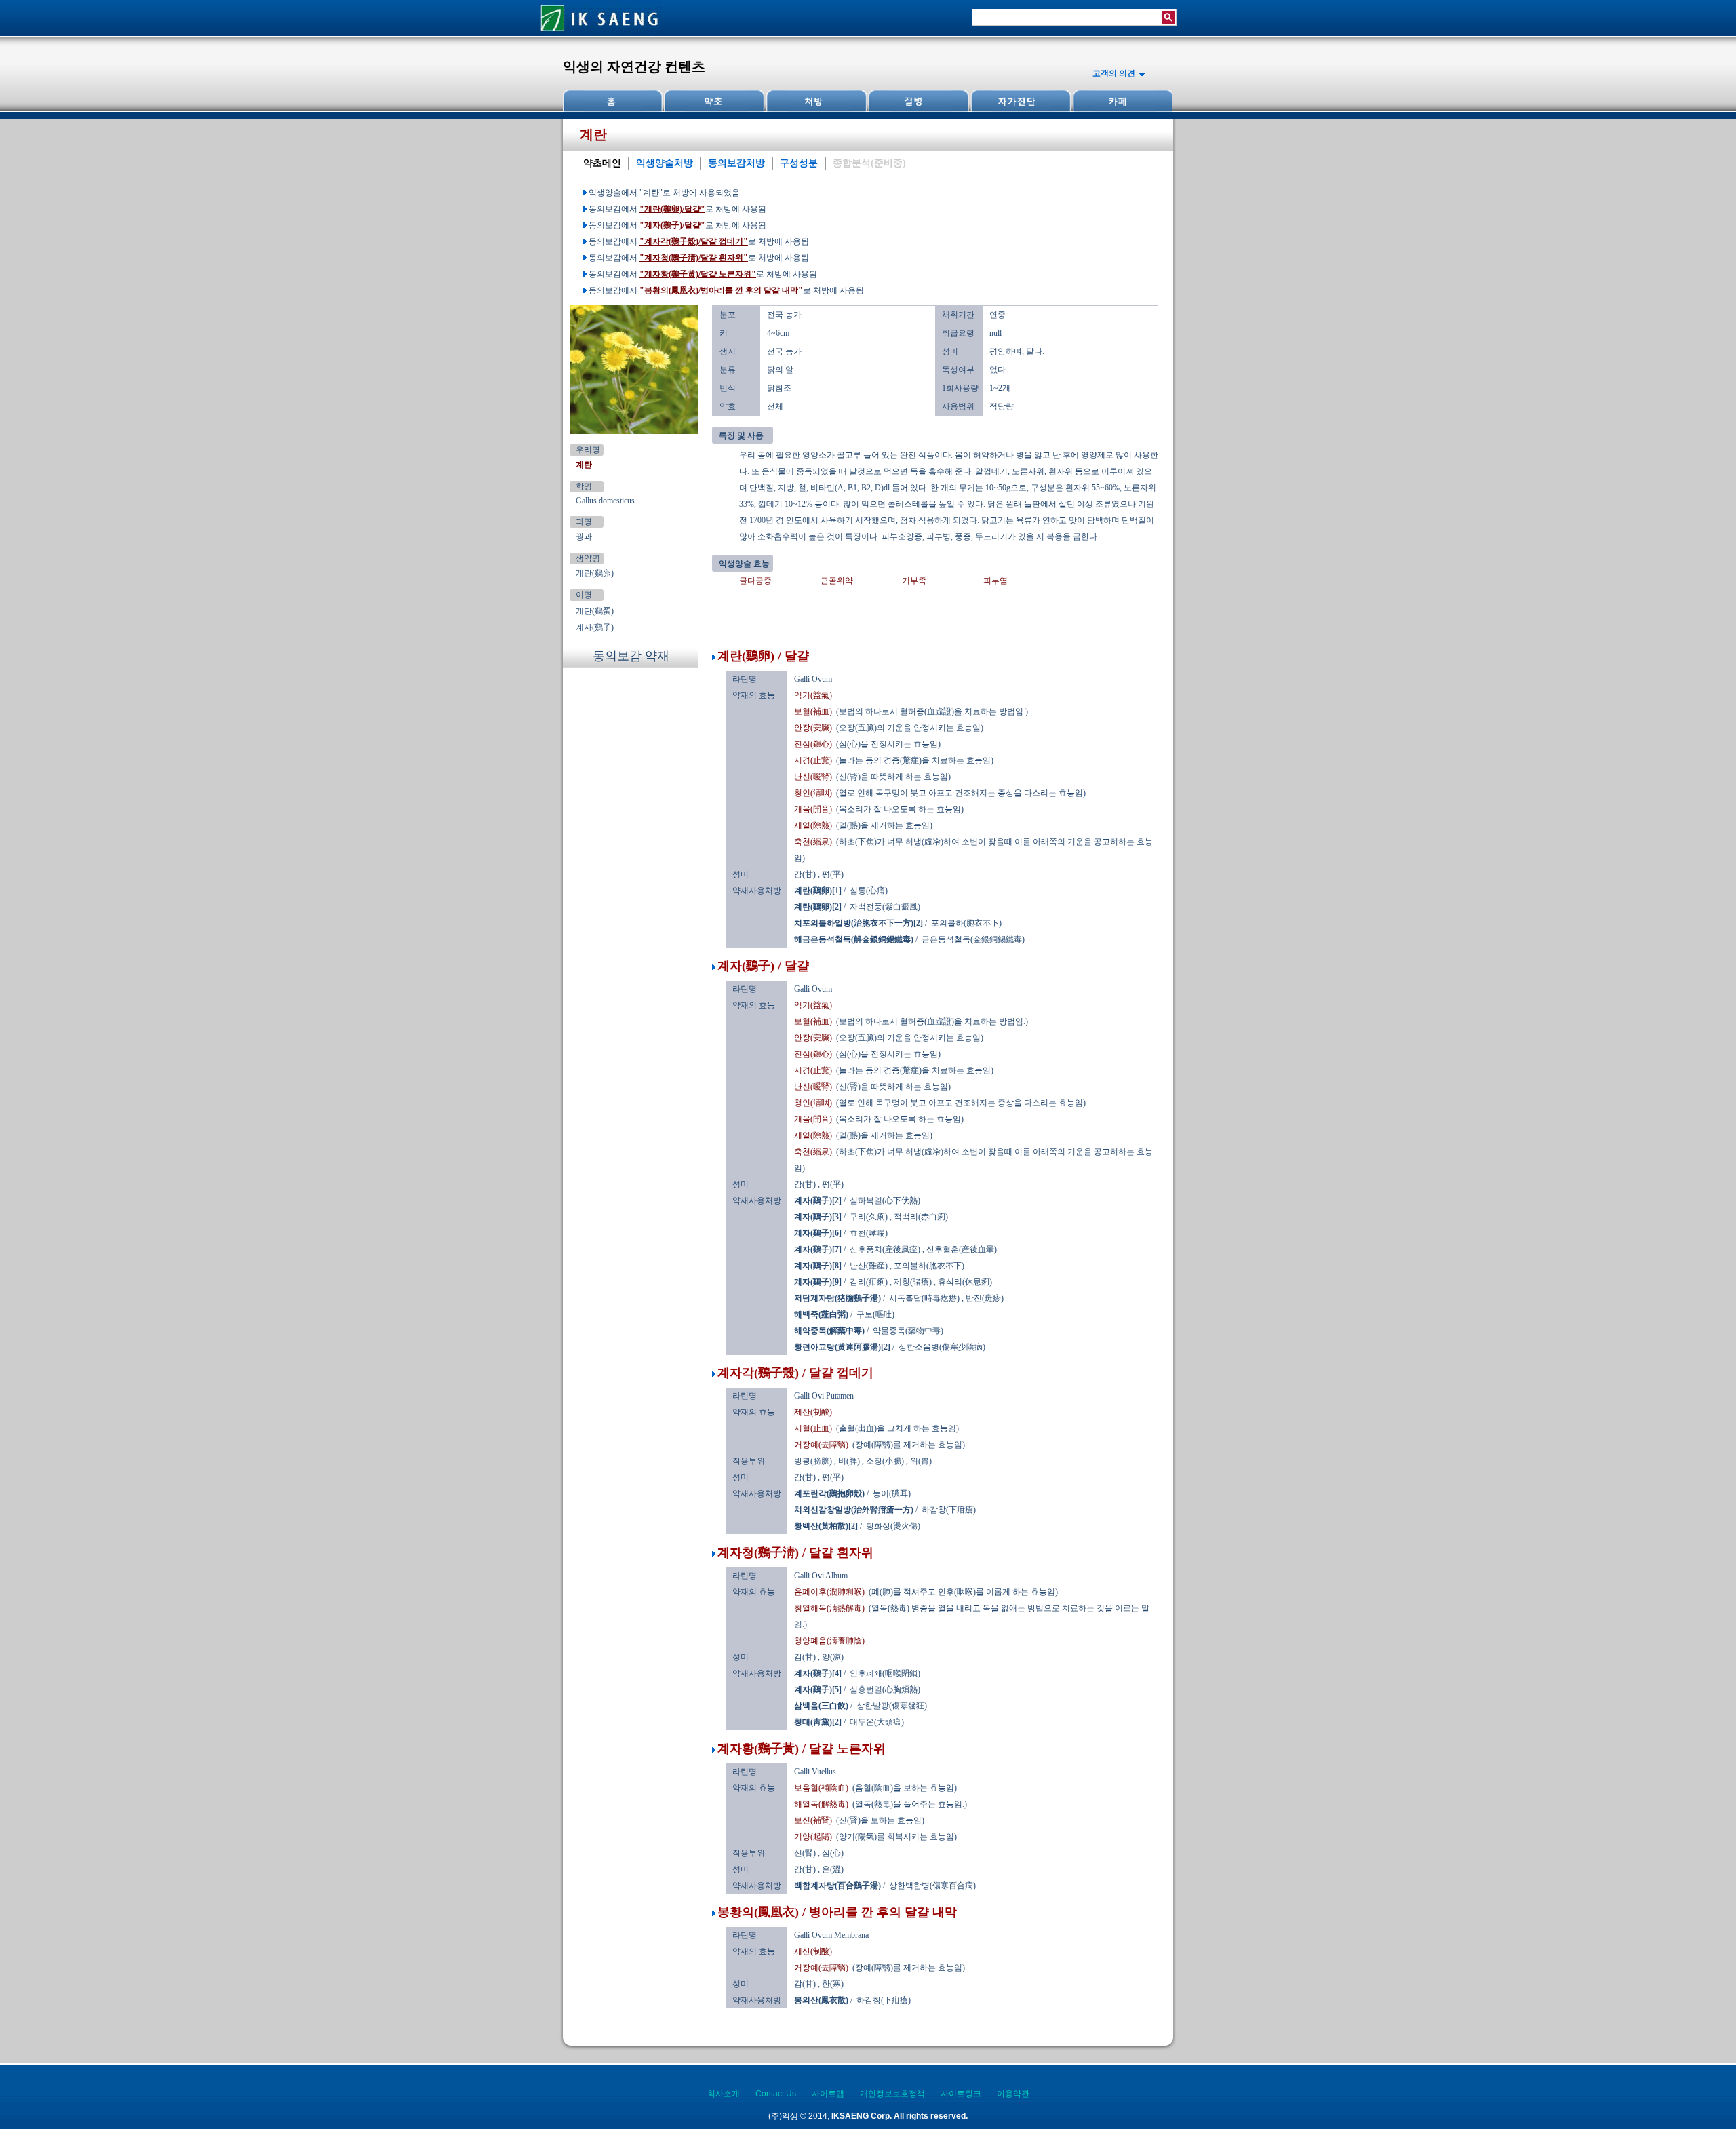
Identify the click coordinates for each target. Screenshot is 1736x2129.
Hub (714, 101)
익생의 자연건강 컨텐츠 (634, 66)
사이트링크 (961, 2094)
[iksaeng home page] (600, 33)
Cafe (1121, 101)
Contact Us (776, 2094)
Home (613, 101)
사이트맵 (828, 2094)
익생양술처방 (665, 163)
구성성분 (799, 163)
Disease (918, 101)
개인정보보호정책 (892, 2094)
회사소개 (724, 2094)
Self (1019, 101)
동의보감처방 (736, 163)
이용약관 (1013, 2094)
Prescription (816, 101)
